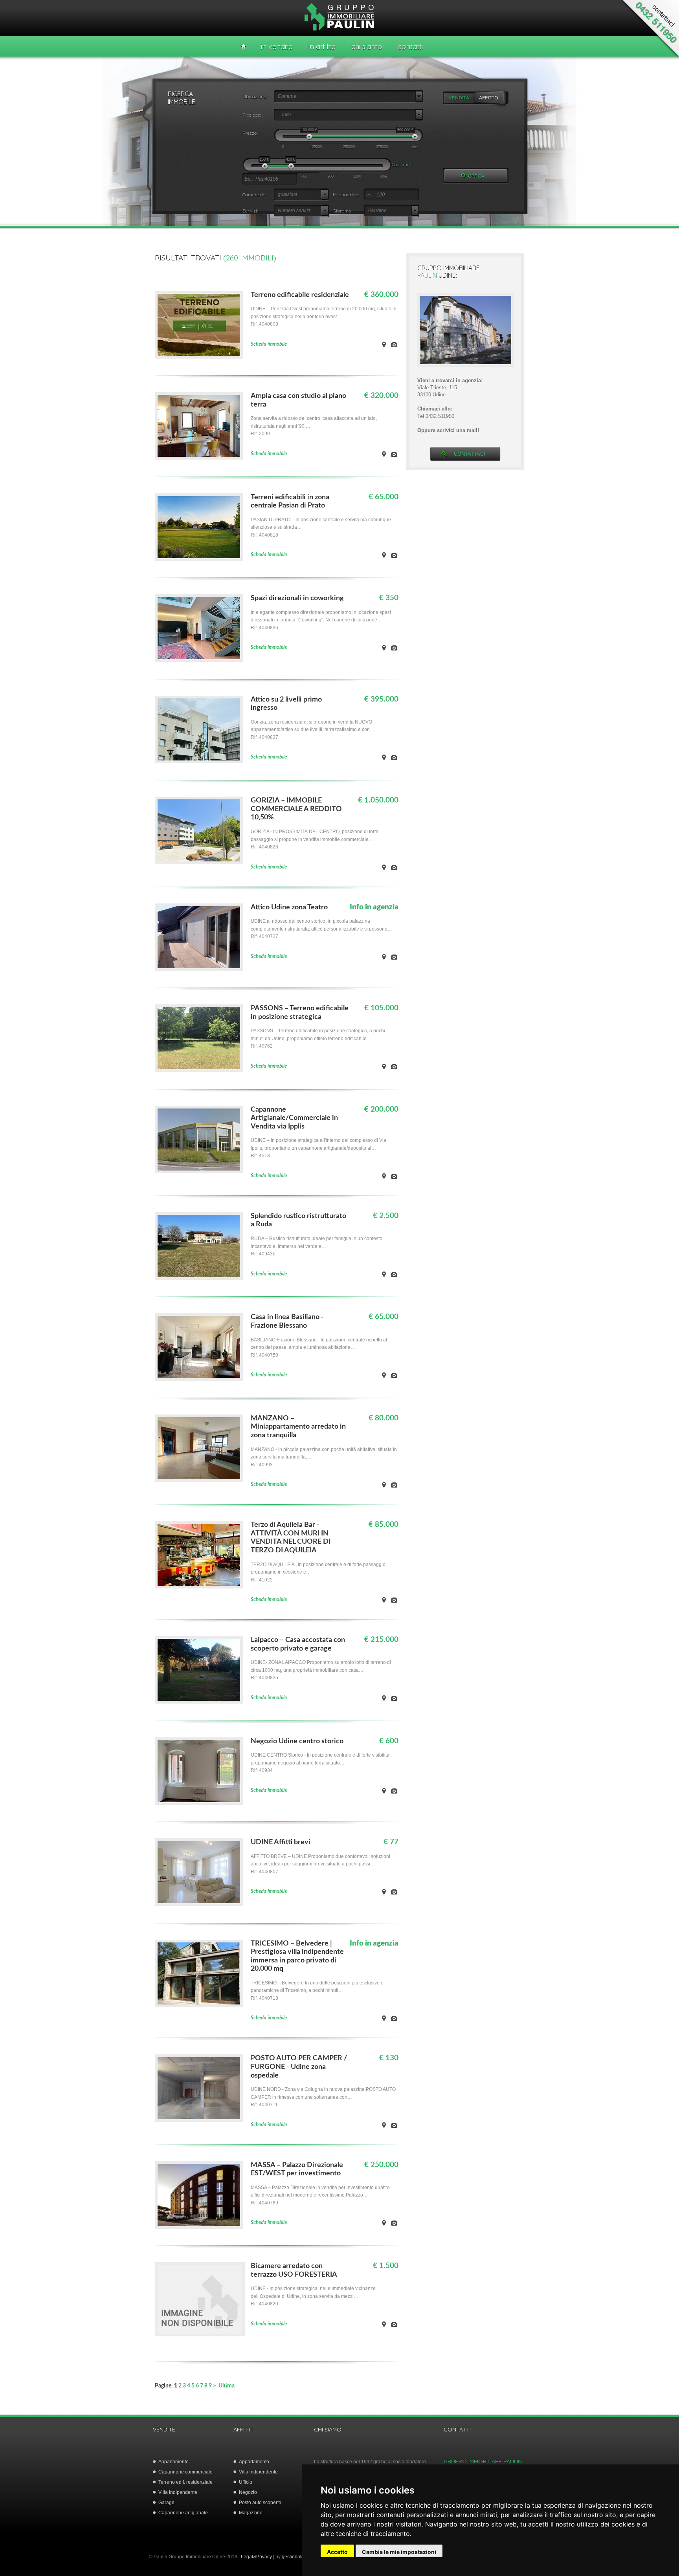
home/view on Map (384, 344)
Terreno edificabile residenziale (300, 295)
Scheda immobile (269, 344)
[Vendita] (459, 98)
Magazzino (251, 2513)
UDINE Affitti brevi (281, 1842)
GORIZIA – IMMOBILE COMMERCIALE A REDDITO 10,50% (296, 809)
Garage (166, 2503)
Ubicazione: (255, 96)
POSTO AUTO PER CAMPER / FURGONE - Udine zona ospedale (299, 2067)
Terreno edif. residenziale (185, 2482)
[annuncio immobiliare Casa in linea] (199, 458)
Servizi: (250, 211)
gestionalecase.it (300, 2557)
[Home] (243, 47)
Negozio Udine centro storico (297, 1741)
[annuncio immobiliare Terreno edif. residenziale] (199, 357)
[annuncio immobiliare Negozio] (199, 862)
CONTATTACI (470, 454)
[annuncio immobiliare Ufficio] (199, 660)
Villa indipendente (178, 2492)
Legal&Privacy (256, 2557)
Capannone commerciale (185, 2472)
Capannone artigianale (183, 2513)
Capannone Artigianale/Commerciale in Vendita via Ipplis (294, 1118)
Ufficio (246, 2482)
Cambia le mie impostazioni (399, 2552)
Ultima (227, 2386)
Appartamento (173, 2462)
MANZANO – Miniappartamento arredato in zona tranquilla (298, 1427)
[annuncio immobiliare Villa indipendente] (199, 1278)
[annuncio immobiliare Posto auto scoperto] (199, 2120)
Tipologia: (252, 115)
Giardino (342, 211)
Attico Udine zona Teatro (289, 907)
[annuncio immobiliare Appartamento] (199, 969)
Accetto (337, 2552)
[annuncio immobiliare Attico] (199, 761)
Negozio (248, 2492)
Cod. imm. (402, 164)
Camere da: (254, 195)
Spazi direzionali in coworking (297, 598)
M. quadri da (346, 195)
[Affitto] (492, 98)
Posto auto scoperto (260, 2503)
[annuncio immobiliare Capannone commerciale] (199, 1172)
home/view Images (394, 344)
